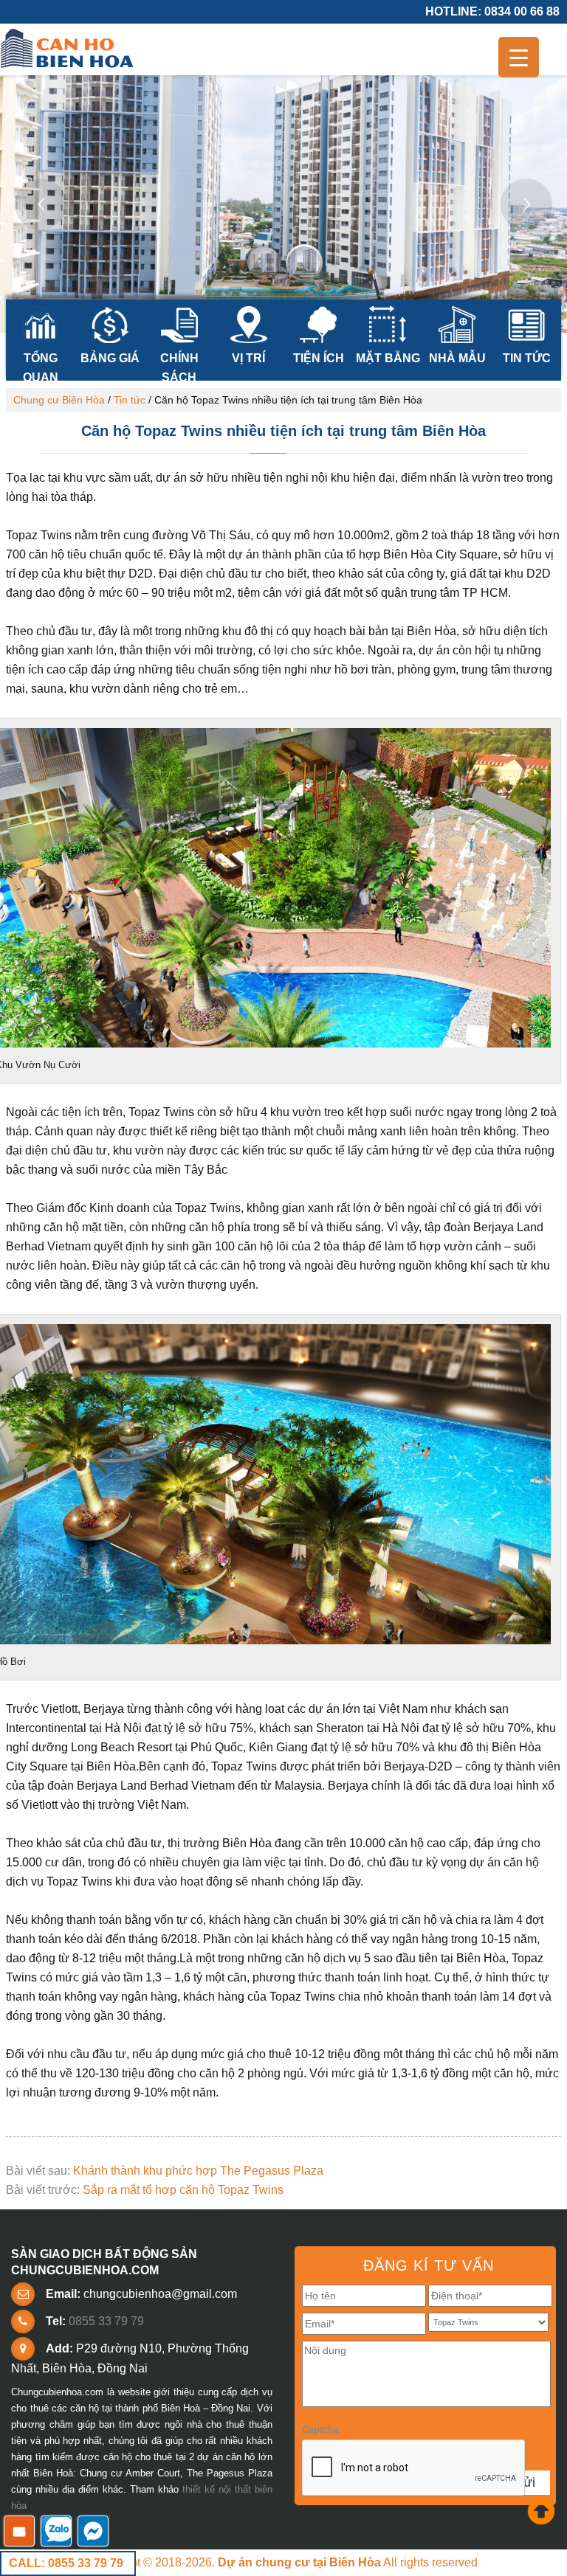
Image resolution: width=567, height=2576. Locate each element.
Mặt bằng (388, 358)
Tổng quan (41, 367)
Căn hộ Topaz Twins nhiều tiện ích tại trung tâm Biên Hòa (283, 431)
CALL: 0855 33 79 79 (66, 2563)
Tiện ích (319, 358)
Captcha (320, 2430)
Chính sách (179, 367)
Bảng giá (110, 358)
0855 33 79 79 (106, 2321)
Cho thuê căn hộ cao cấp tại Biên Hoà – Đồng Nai (69, 49)
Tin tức (527, 358)
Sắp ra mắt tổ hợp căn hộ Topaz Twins (183, 2190)
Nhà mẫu (457, 358)
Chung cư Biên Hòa (59, 400)
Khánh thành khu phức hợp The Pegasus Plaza (198, 2171)
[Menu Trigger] (519, 57)
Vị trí (248, 358)
